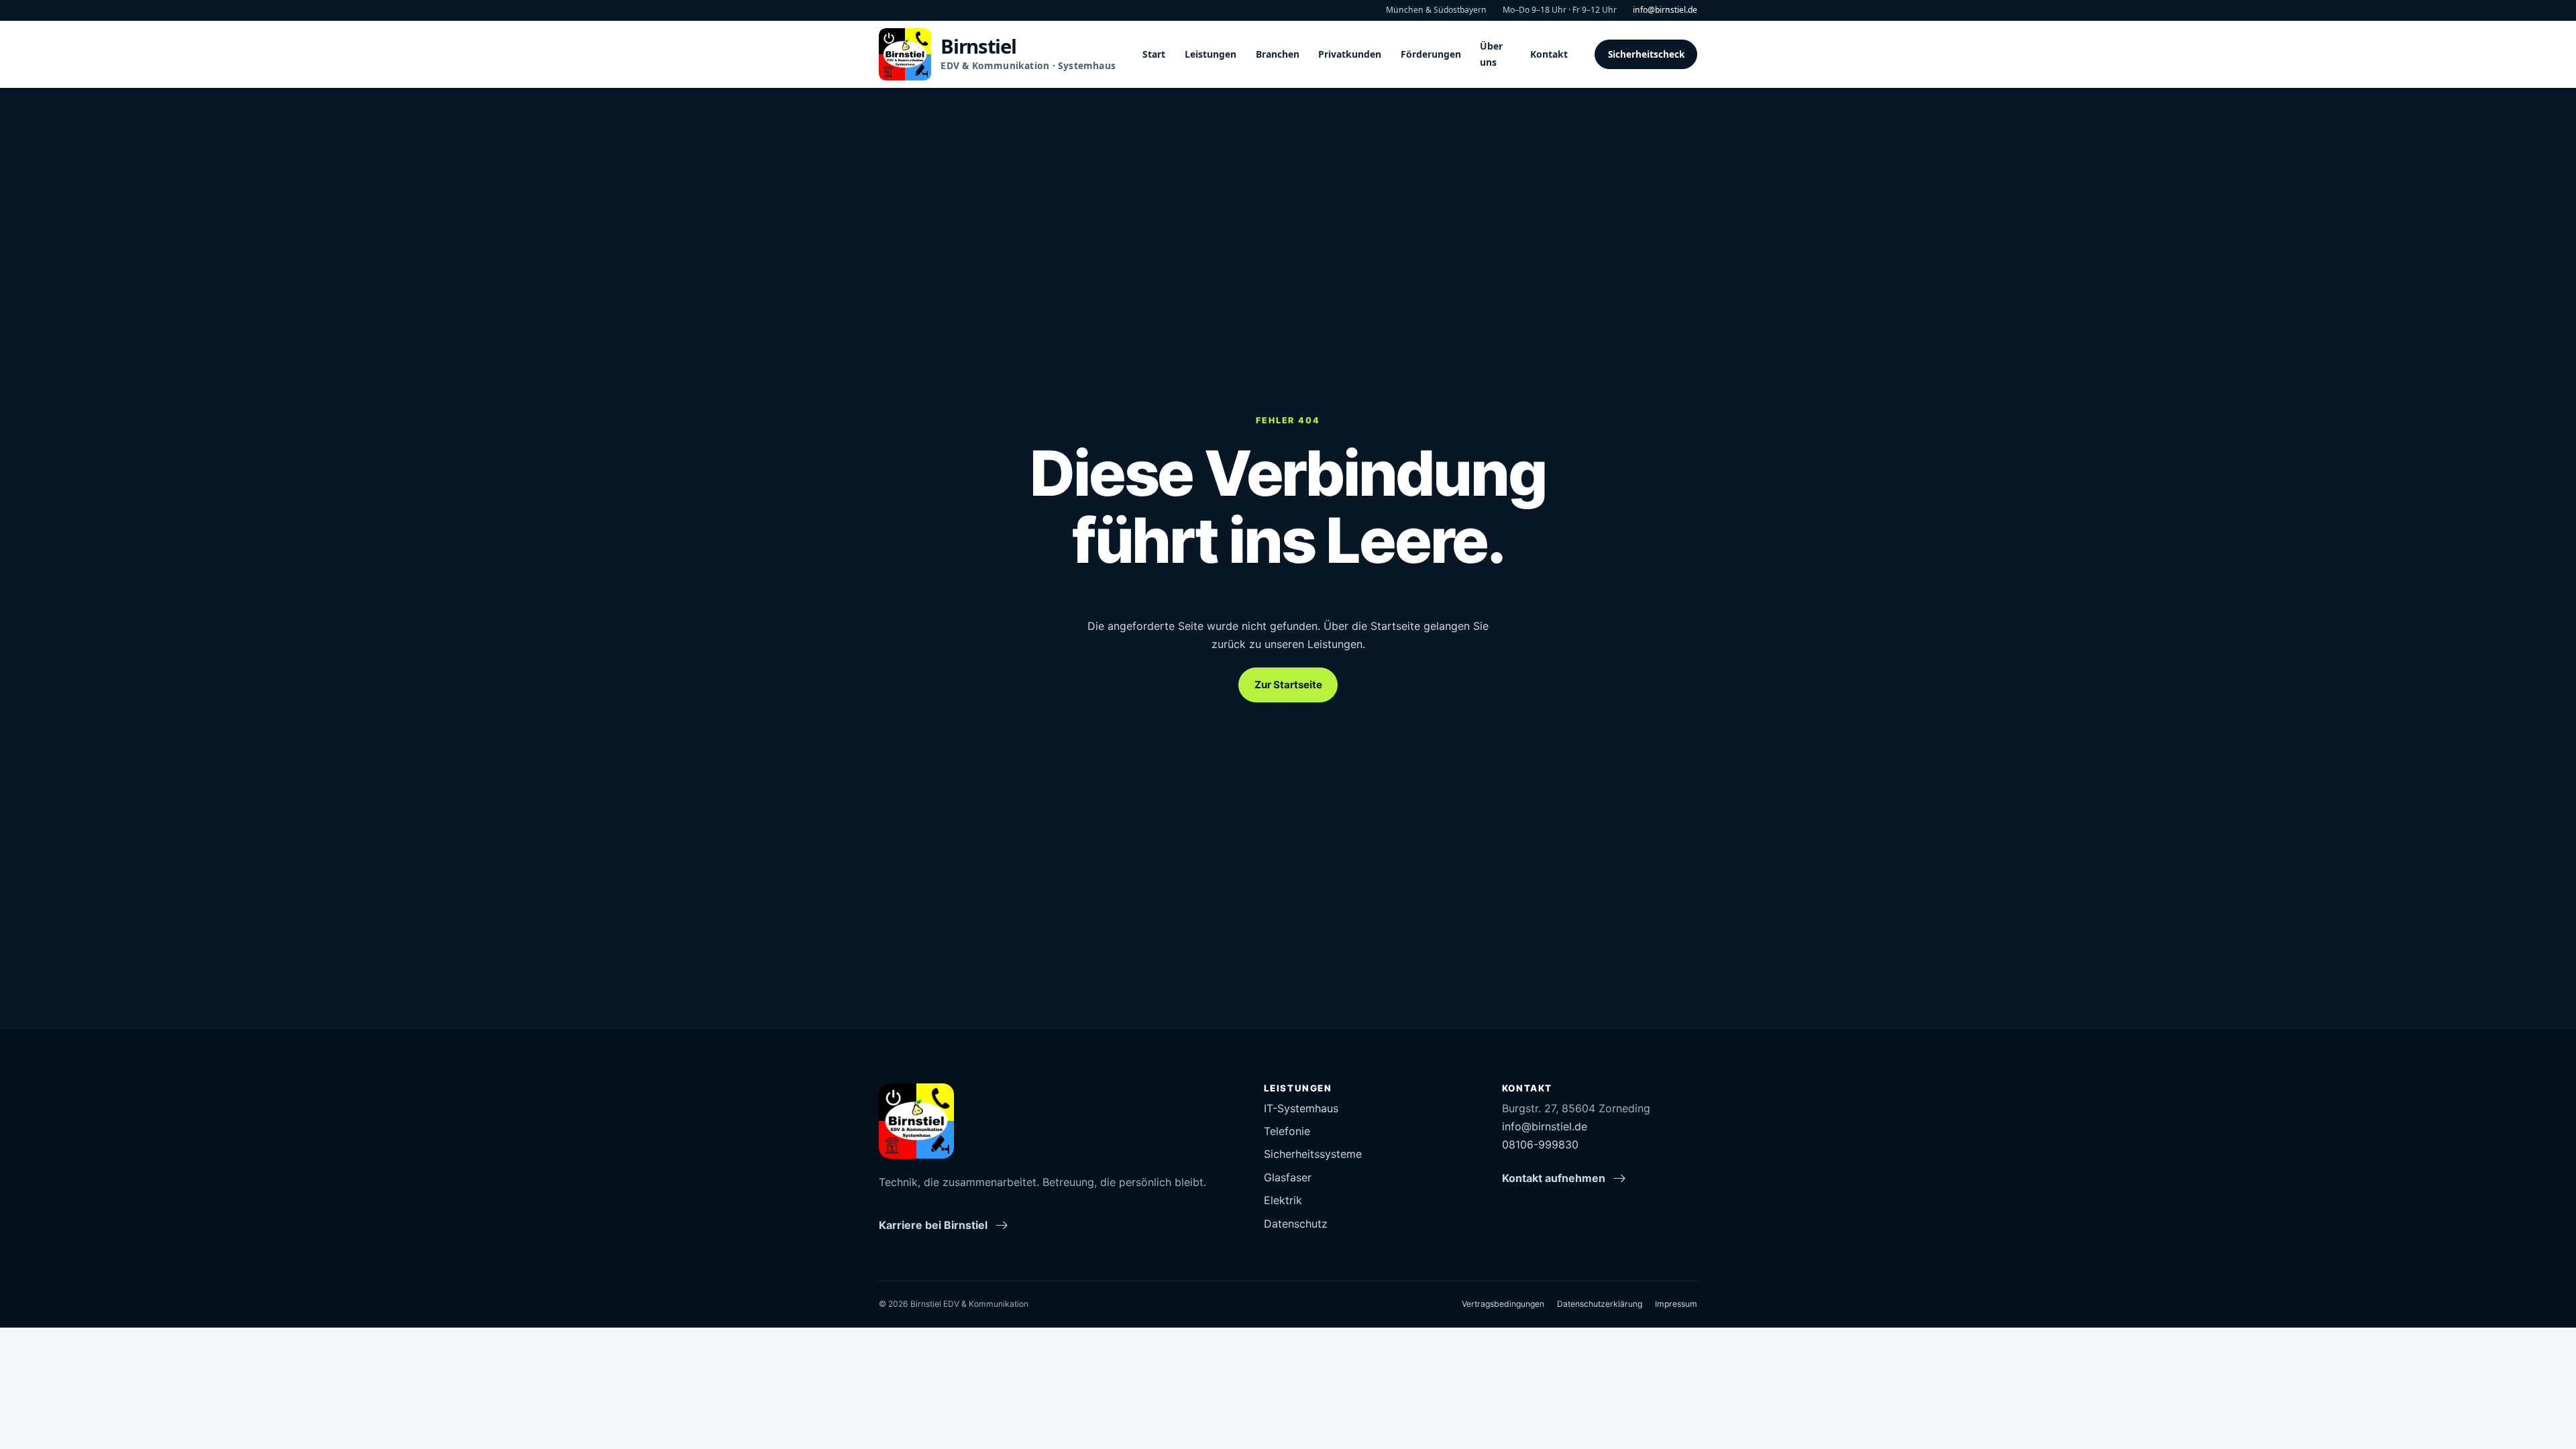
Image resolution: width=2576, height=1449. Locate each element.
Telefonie (1287, 1131)
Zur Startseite (1288, 685)
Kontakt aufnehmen (1554, 1178)
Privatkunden (1350, 54)
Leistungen (1211, 54)
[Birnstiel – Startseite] (916, 1121)
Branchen (1278, 54)
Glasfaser (1288, 1177)
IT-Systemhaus (1301, 1108)
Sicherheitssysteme (1313, 1154)
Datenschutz (1296, 1224)
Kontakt (1549, 54)
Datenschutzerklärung (1600, 1304)
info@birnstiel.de (1665, 10)
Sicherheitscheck (1646, 54)
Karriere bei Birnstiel (933, 1225)
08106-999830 (1540, 1144)
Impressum (1676, 1304)
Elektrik (1283, 1200)
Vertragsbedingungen (1503, 1304)
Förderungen (1431, 54)
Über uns (1491, 54)
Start (1154, 54)
